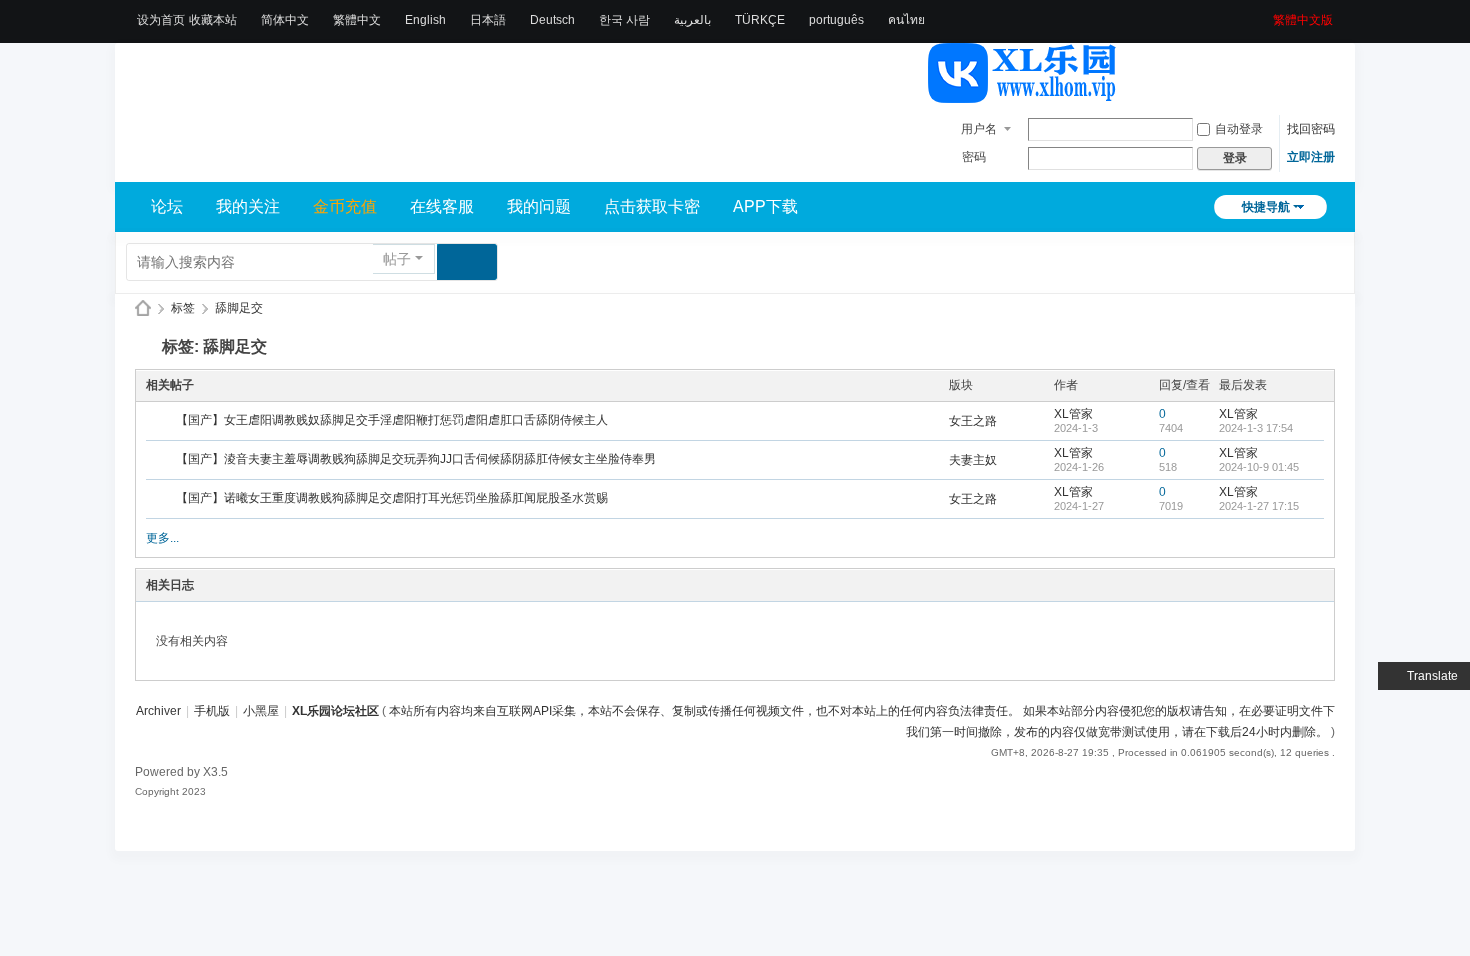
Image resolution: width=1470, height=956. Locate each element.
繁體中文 (357, 20)
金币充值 (345, 206)
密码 (974, 157)
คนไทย (906, 20)
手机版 (212, 711)
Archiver (158, 711)
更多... (162, 538)
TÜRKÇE (760, 20)
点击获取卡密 (652, 206)
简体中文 (285, 20)
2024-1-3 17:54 (1256, 428)
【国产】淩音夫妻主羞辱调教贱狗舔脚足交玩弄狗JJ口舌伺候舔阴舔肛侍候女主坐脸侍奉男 (416, 459)
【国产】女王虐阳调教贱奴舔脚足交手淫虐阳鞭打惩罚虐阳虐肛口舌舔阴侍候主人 (392, 420)
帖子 (397, 259)
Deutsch (552, 20)
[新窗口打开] (162, 422)
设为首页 (161, 20)
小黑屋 (261, 711)
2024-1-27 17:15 (1259, 506)
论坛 (167, 206)
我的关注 (248, 206)
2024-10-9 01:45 (1259, 467)
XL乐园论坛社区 (143, 308)
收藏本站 (213, 20)
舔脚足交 (239, 308)
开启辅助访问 (1266, 14)
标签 (183, 308)
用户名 (979, 129)
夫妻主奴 (973, 460)
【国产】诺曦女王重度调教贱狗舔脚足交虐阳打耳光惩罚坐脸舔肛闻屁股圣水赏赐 (392, 498)
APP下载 (765, 206)
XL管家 (1073, 414)
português (836, 20)
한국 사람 (624, 20)
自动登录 (1239, 129)
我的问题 (539, 206)
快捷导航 (1266, 207)
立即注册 (1311, 157)
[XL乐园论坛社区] (1023, 94)
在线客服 (442, 206)
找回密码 (1311, 129)
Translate (1432, 676)
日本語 (488, 20)
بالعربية (692, 20)
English (425, 20)
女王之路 (973, 421)
